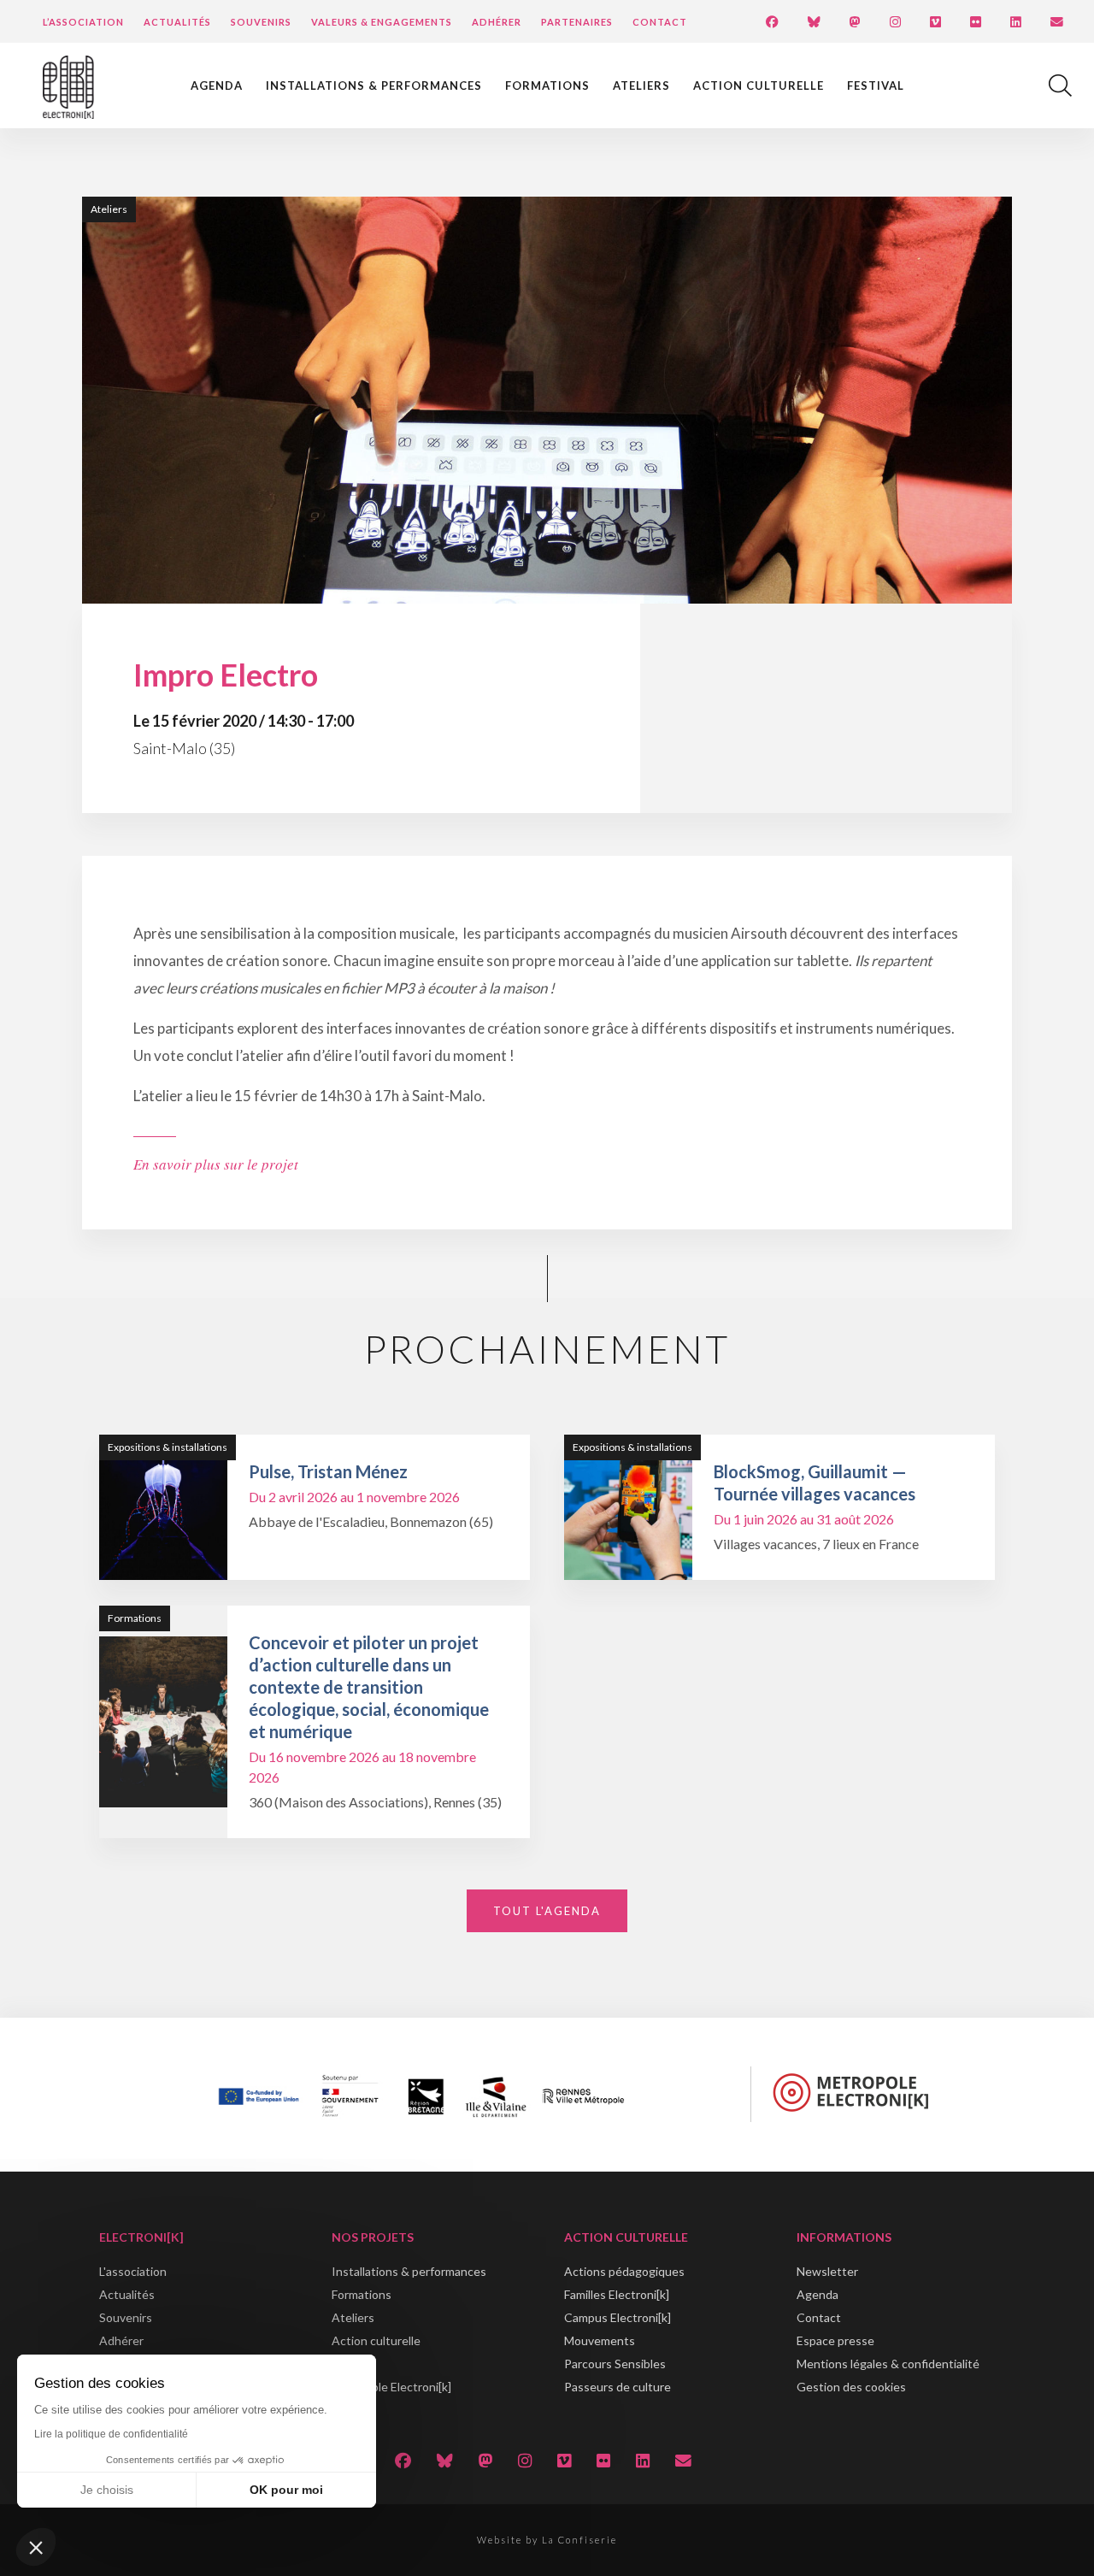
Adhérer (497, 22)
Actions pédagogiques (624, 2271)
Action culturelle (759, 85)
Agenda (217, 85)
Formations (547, 85)
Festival (876, 85)
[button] (36, 2547)
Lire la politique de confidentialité (111, 2434)
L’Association (83, 22)
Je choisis (107, 2490)
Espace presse (835, 2340)
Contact (660, 22)
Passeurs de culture (618, 2387)
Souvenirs (261, 22)
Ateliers (641, 85)
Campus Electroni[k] (618, 2317)
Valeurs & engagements (382, 22)
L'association (133, 2271)
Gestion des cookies (851, 2387)
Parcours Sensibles (615, 2364)
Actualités (177, 22)
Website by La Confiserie (547, 2540)
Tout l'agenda (547, 1911)
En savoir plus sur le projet (216, 1164)
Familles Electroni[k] (617, 2294)
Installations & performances (374, 85)
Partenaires (577, 22)
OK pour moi (286, 2490)
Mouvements (600, 2340)
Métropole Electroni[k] (391, 2387)
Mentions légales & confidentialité (888, 2364)
